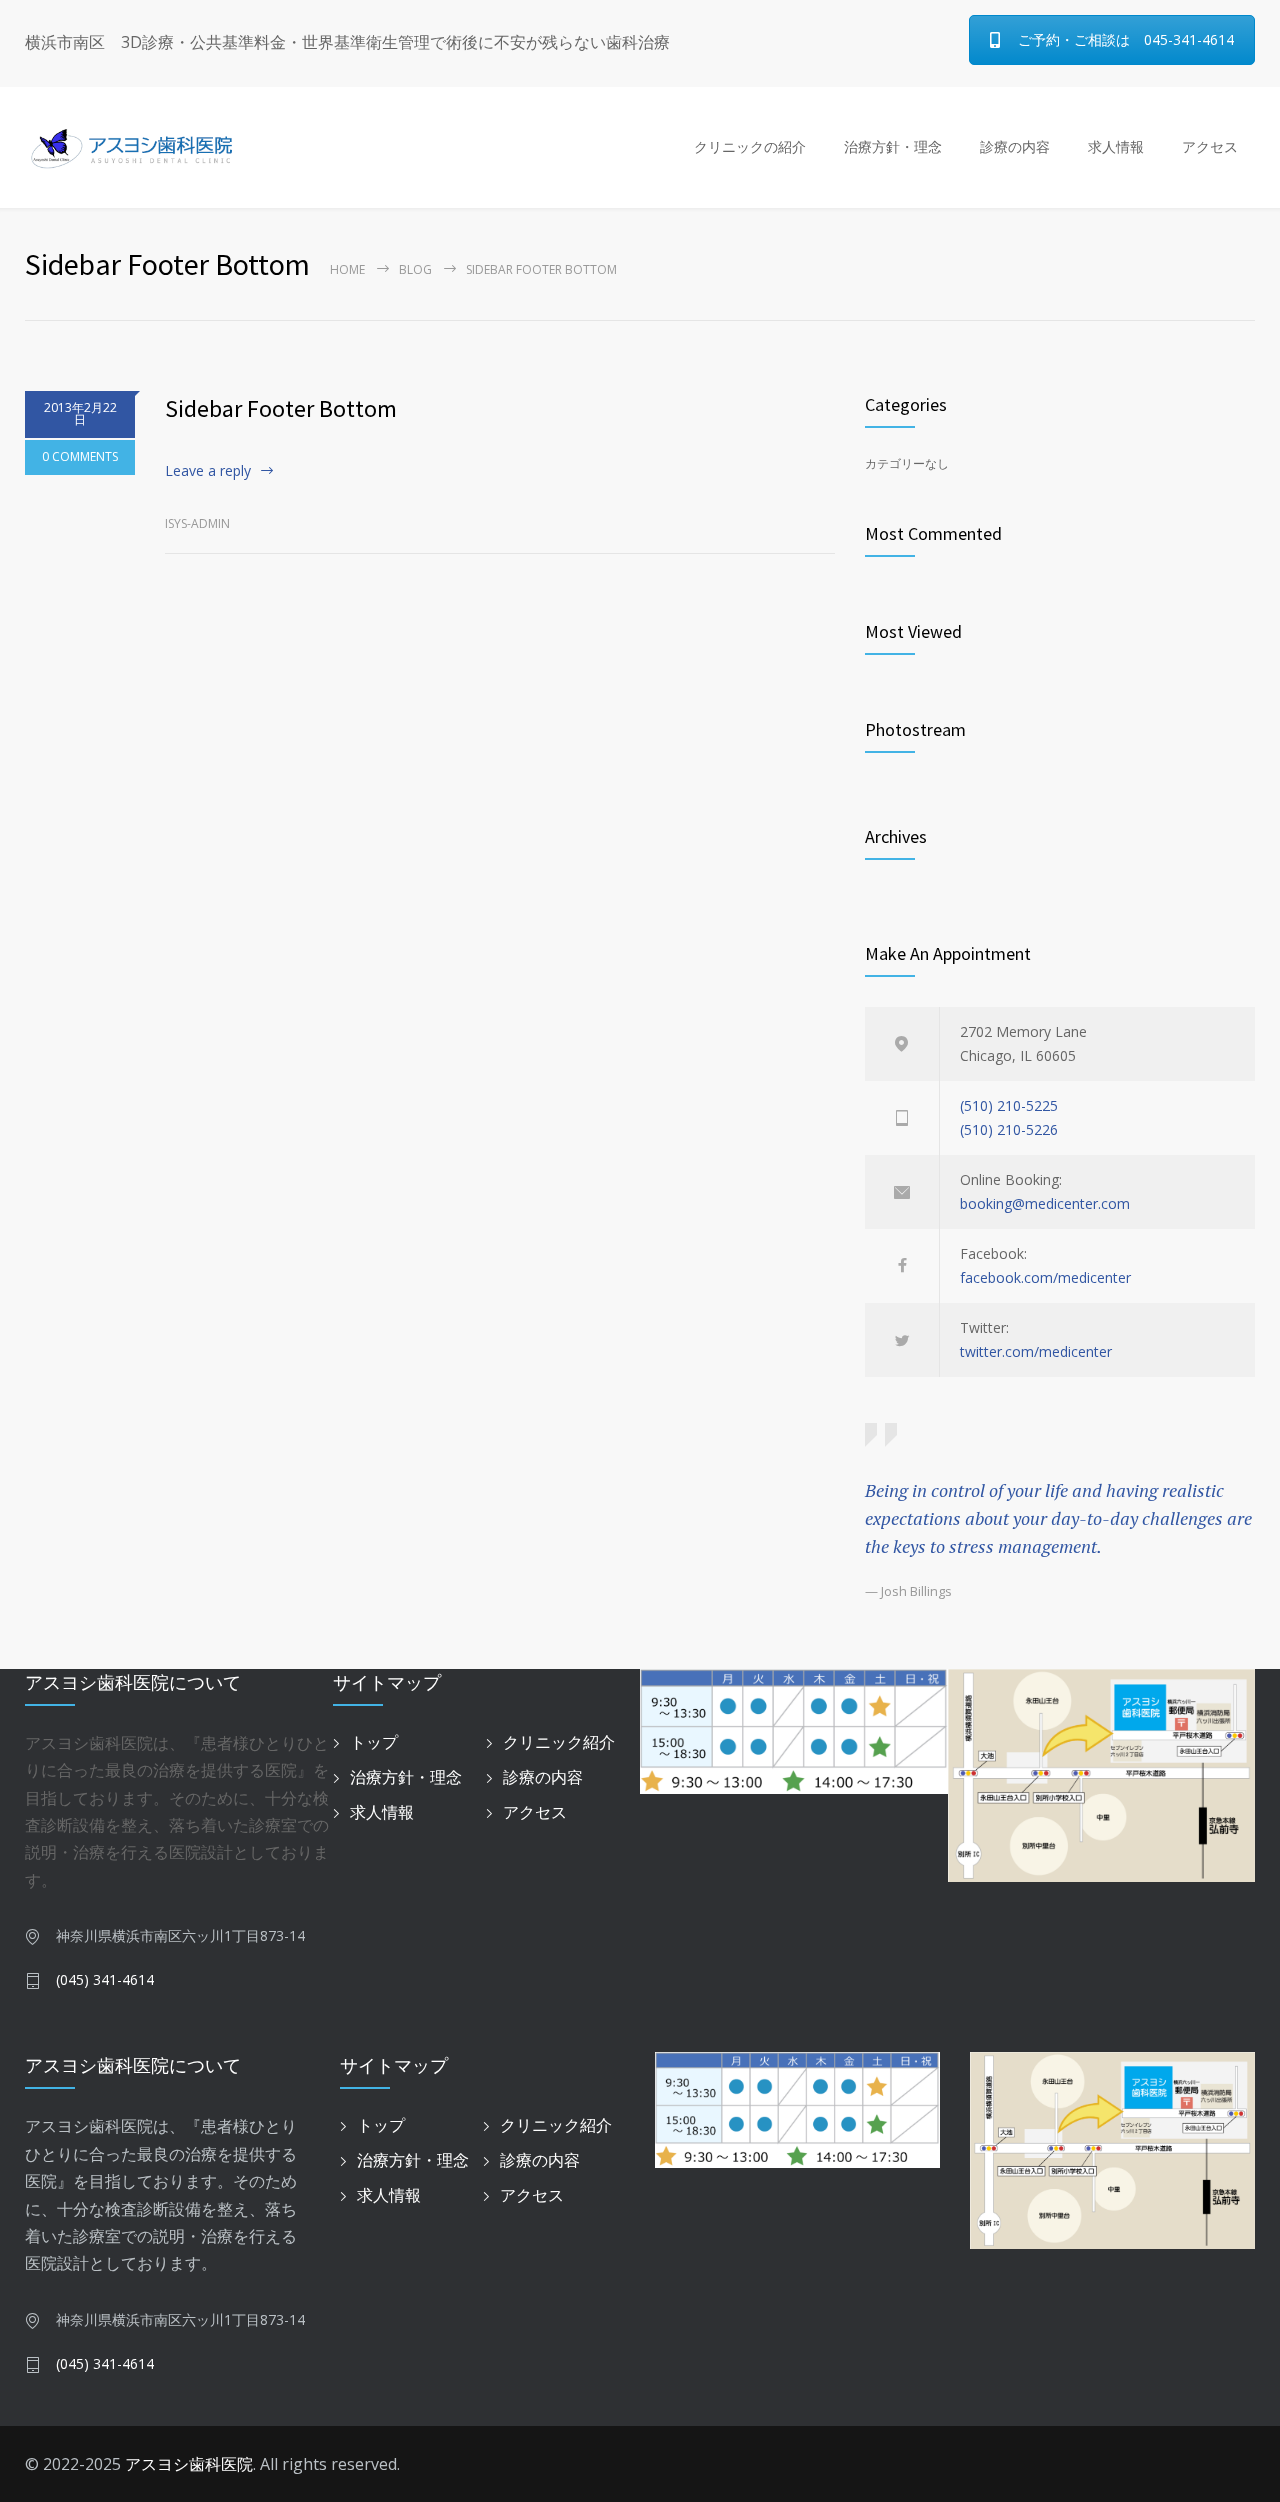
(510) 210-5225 (1009, 1105)
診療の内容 (1015, 146)
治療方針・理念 (893, 146)
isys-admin (197, 523)
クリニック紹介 (559, 1742)
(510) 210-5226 (1009, 1129)
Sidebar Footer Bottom (281, 408)
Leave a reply (208, 470)
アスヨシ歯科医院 (189, 2464)
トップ (374, 1742)
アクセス (1210, 146)
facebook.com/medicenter (1045, 1277)
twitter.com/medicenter (1036, 1351)
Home (347, 269)
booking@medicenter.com (1045, 1203)
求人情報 (1116, 146)
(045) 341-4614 (105, 1979)
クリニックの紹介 (750, 146)
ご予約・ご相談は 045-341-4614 (1126, 39)
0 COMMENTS (80, 456)
